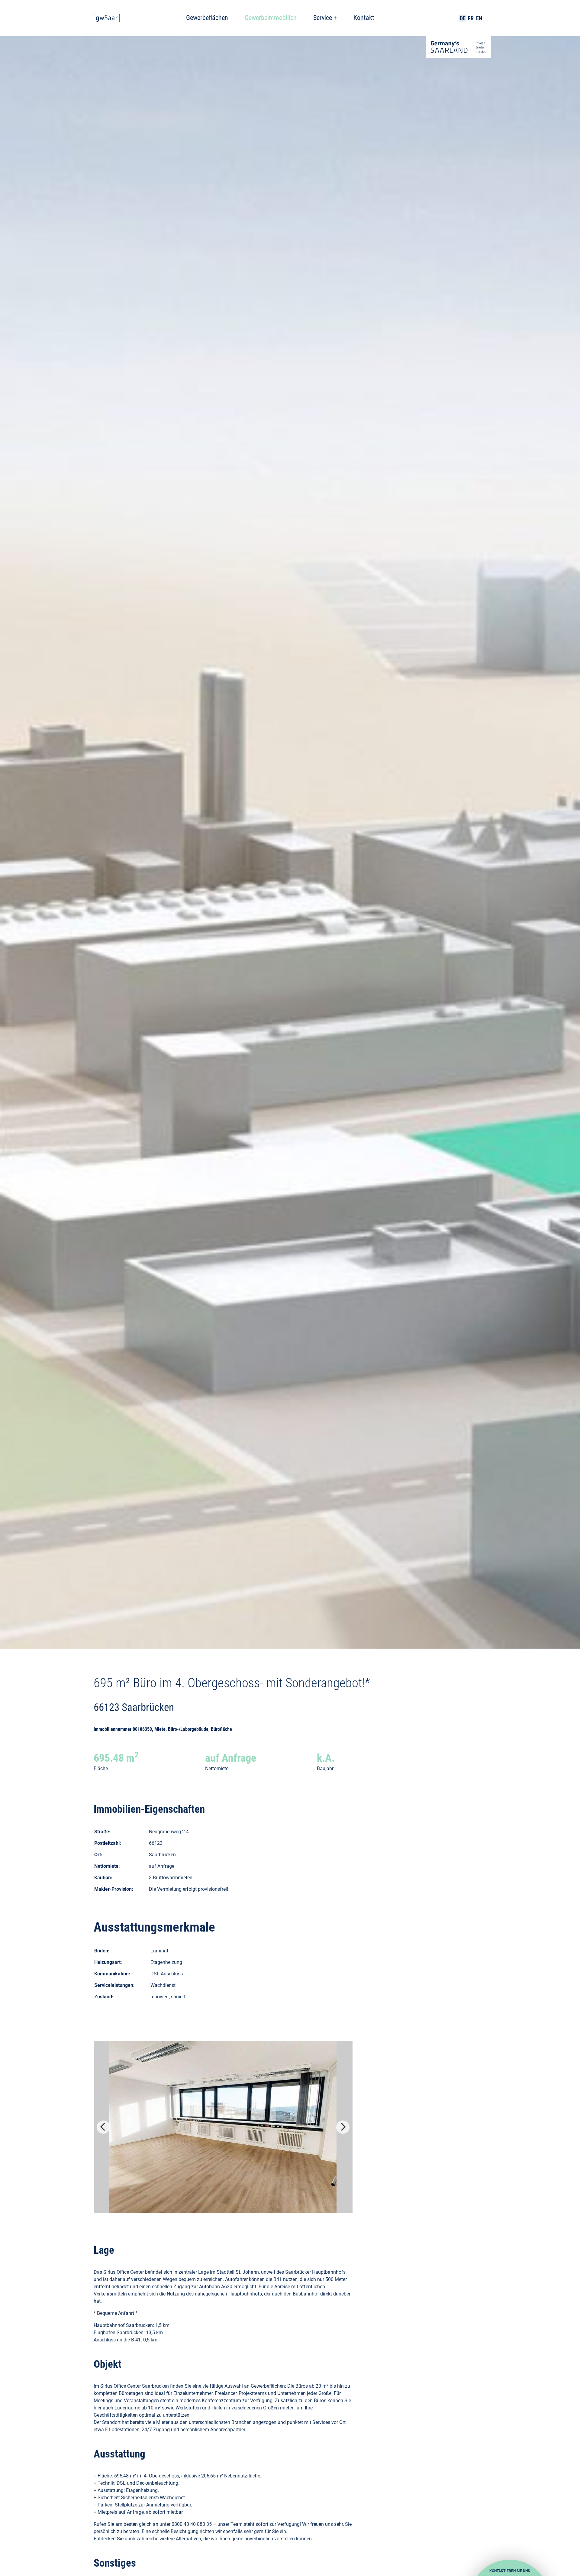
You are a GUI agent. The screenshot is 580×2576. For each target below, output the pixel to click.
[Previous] (103, 2127)
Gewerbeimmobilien (271, 18)
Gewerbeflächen (207, 18)
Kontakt (364, 18)
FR (471, 18)
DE (463, 18)
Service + (325, 18)
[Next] (343, 2127)
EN (479, 18)
